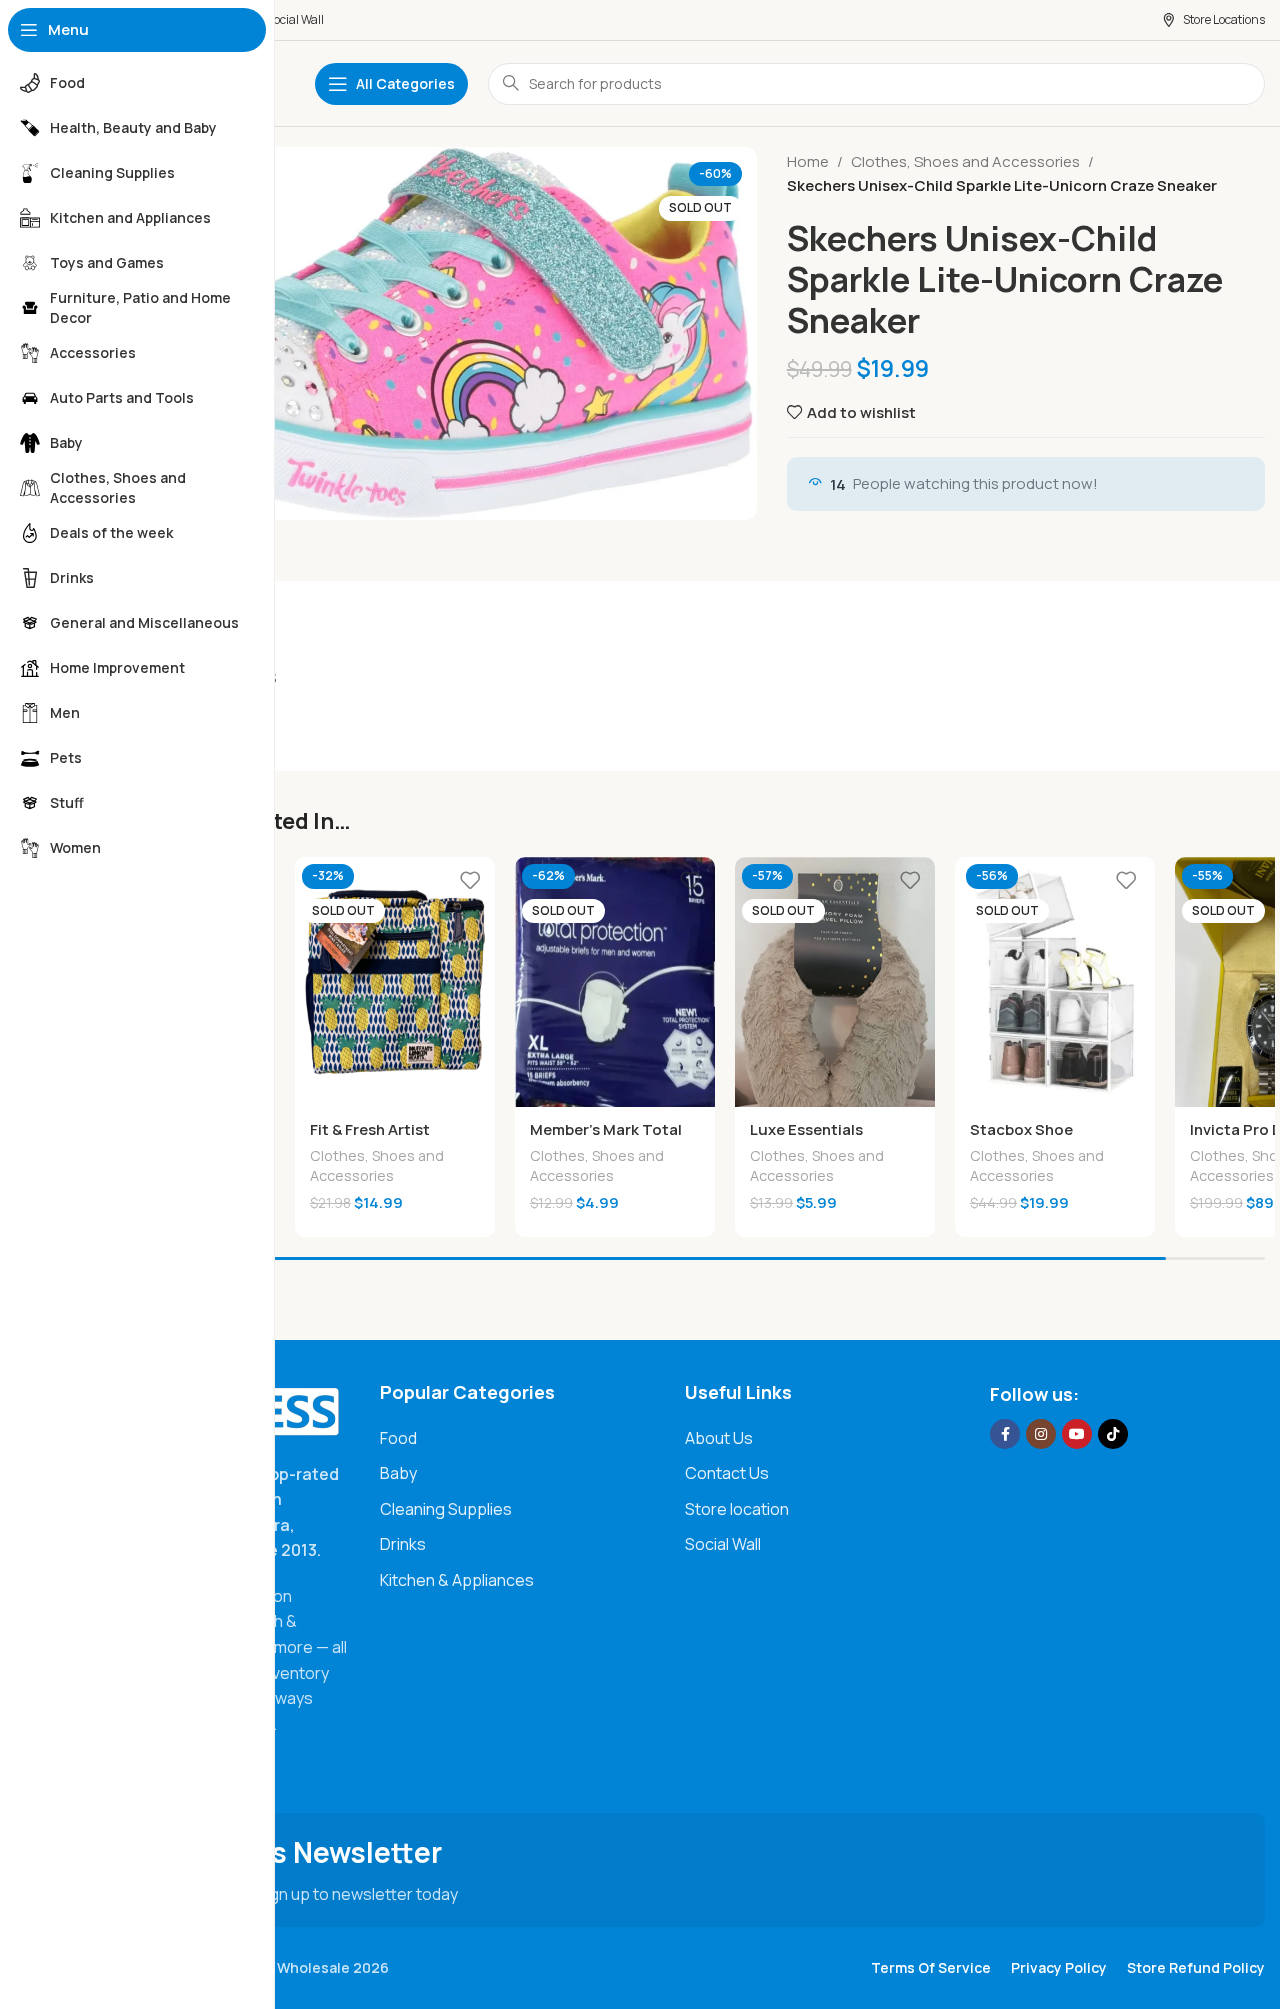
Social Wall (723, 1544)
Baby (398, 1473)
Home (808, 161)
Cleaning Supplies (446, 1509)
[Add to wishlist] (470, 879)
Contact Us (727, 1473)
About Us (719, 1438)
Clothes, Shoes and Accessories (965, 161)
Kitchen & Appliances (457, 1580)
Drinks (403, 1544)
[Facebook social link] (1005, 1434)
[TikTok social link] (1113, 1434)
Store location (737, 1509)
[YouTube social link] (1077, 1434)
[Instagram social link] (1041, 1434)
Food (398, 1438)
